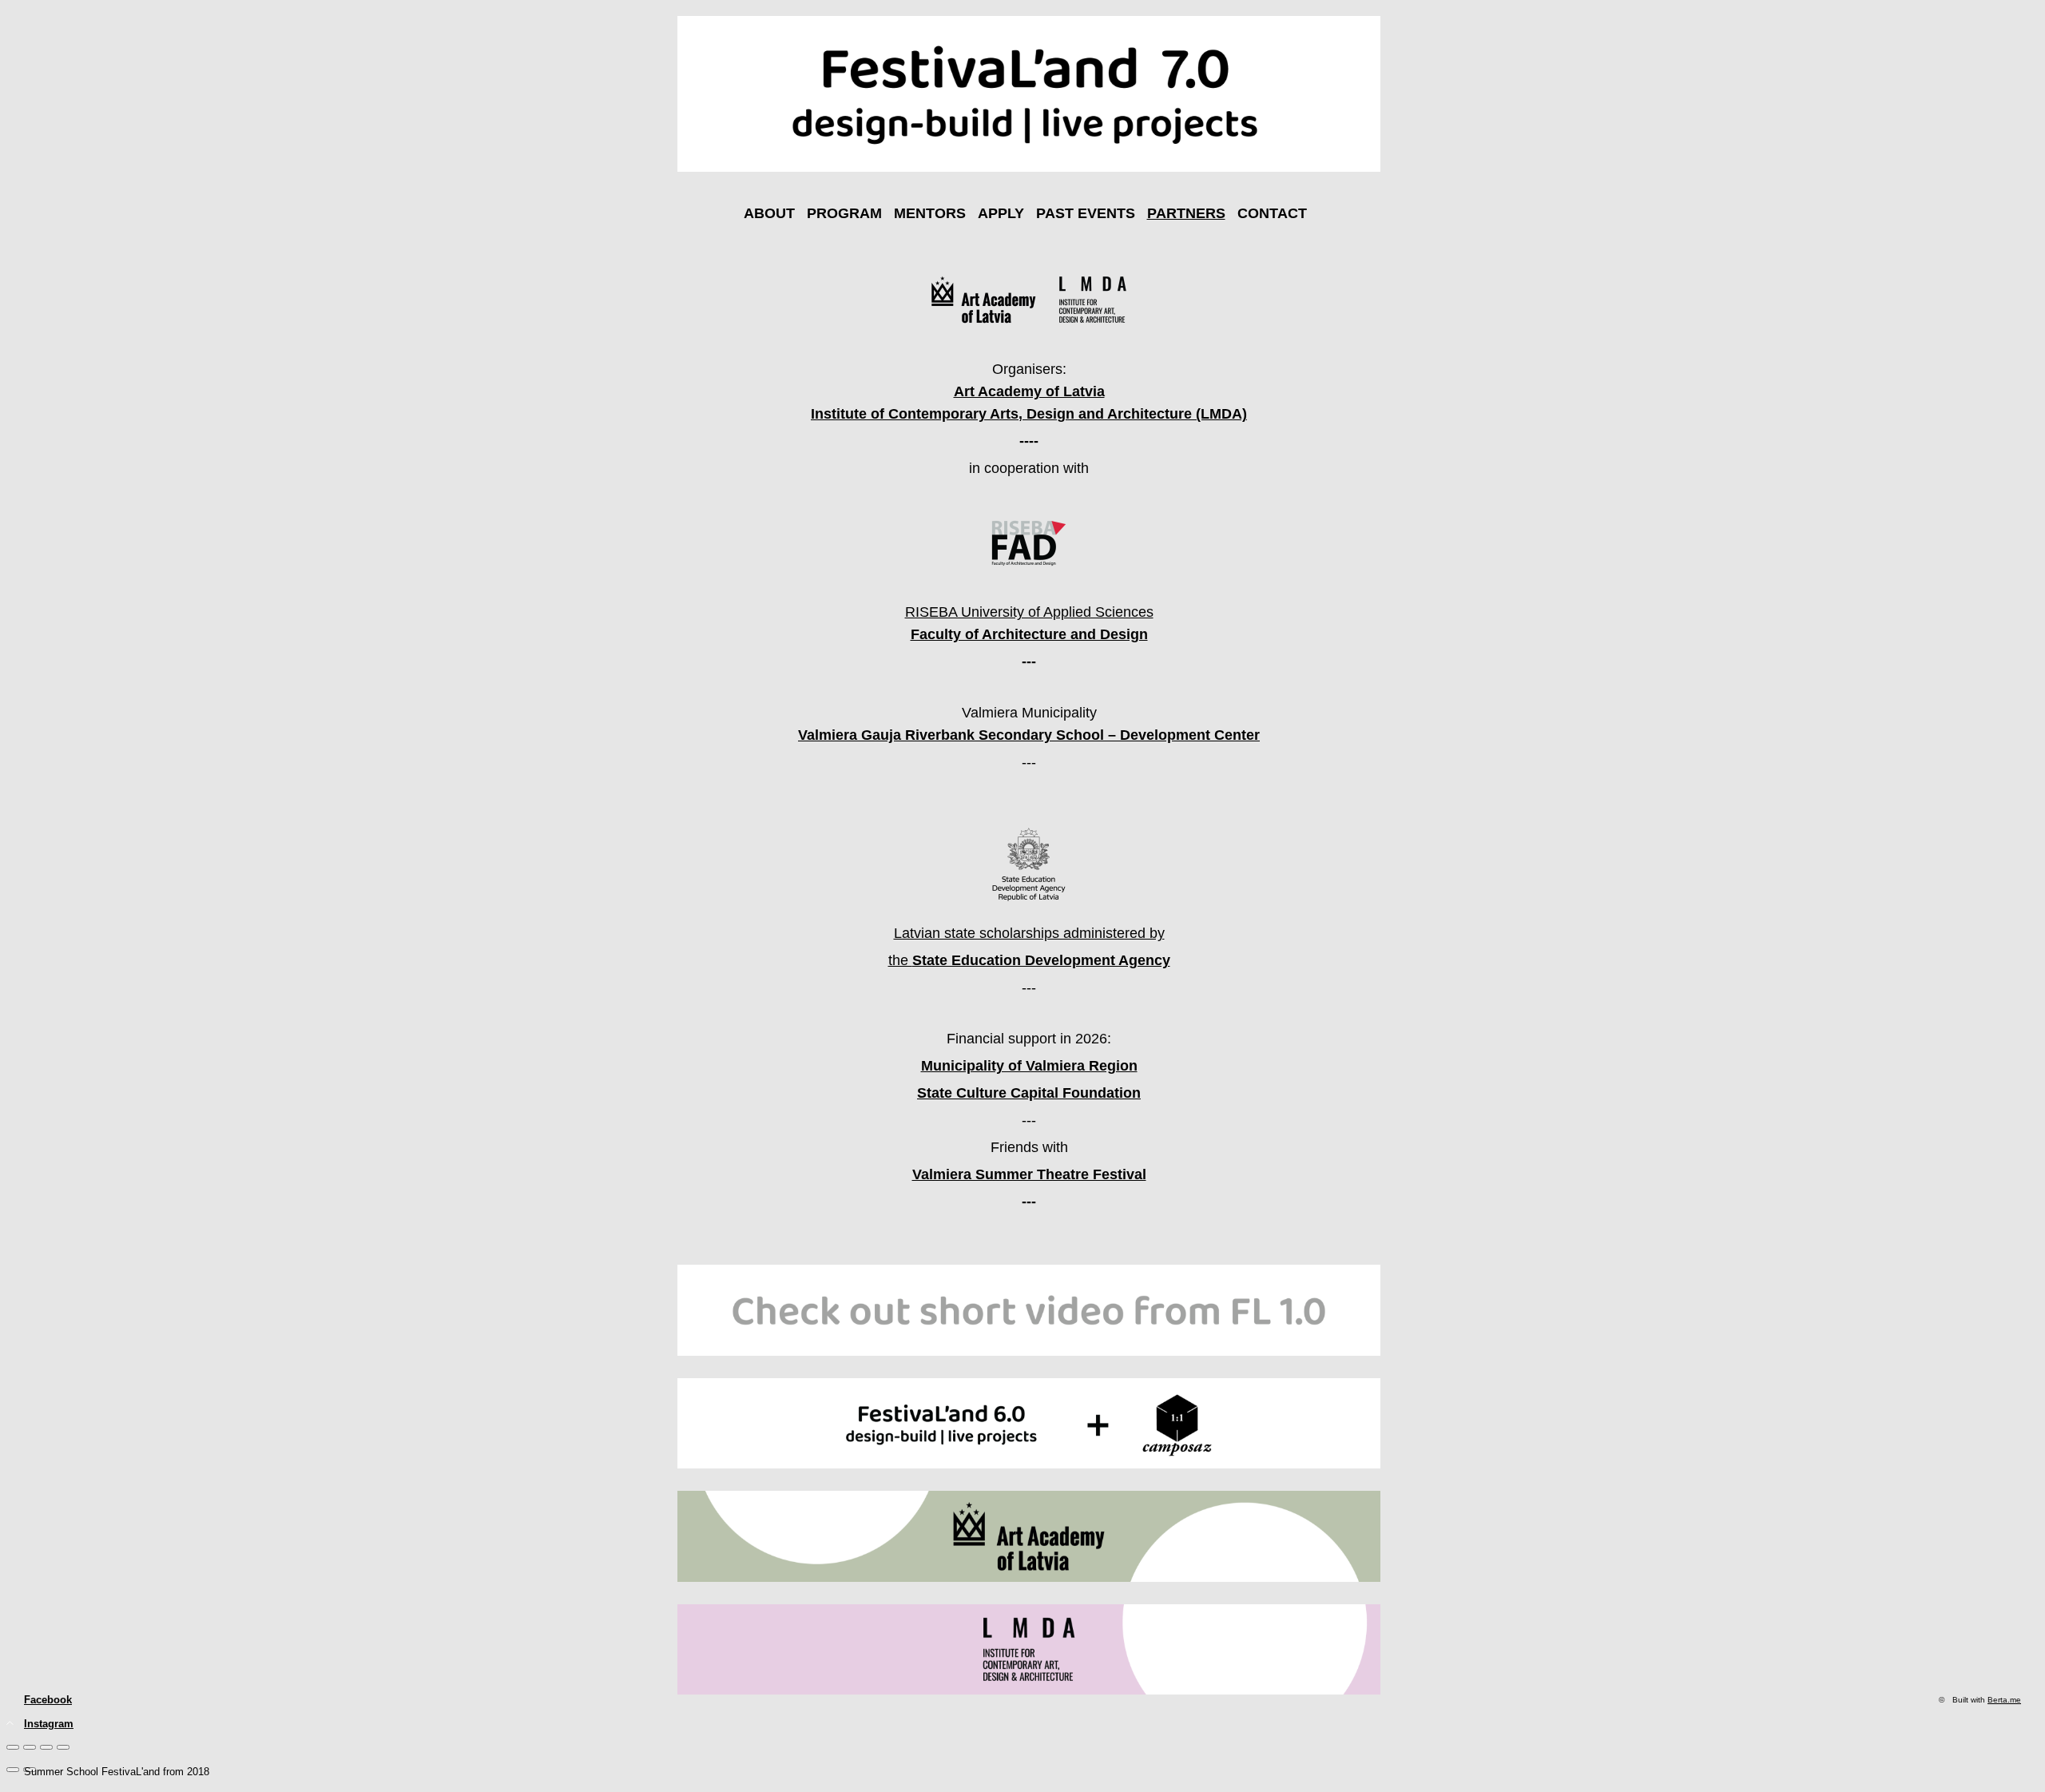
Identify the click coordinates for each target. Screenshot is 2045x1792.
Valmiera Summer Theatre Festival (1029, 1174)
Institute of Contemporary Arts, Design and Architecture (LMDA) (1029, 414)
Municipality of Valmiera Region (1029, 1066)
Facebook (48, 1700)
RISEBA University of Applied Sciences (1029, 612)
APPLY (1001, 213)
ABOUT (769, 213)
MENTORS (930, 213)
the (1029, 960)
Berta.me (2004, 1700)
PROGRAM (844, 213)
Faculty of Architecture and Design (1029, 634)
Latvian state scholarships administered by (1029, 933)
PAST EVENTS (1086, 213)
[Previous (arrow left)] (13, 1770)
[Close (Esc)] (13, 1747)
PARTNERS (1186, 213)
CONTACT (1272, 213)
